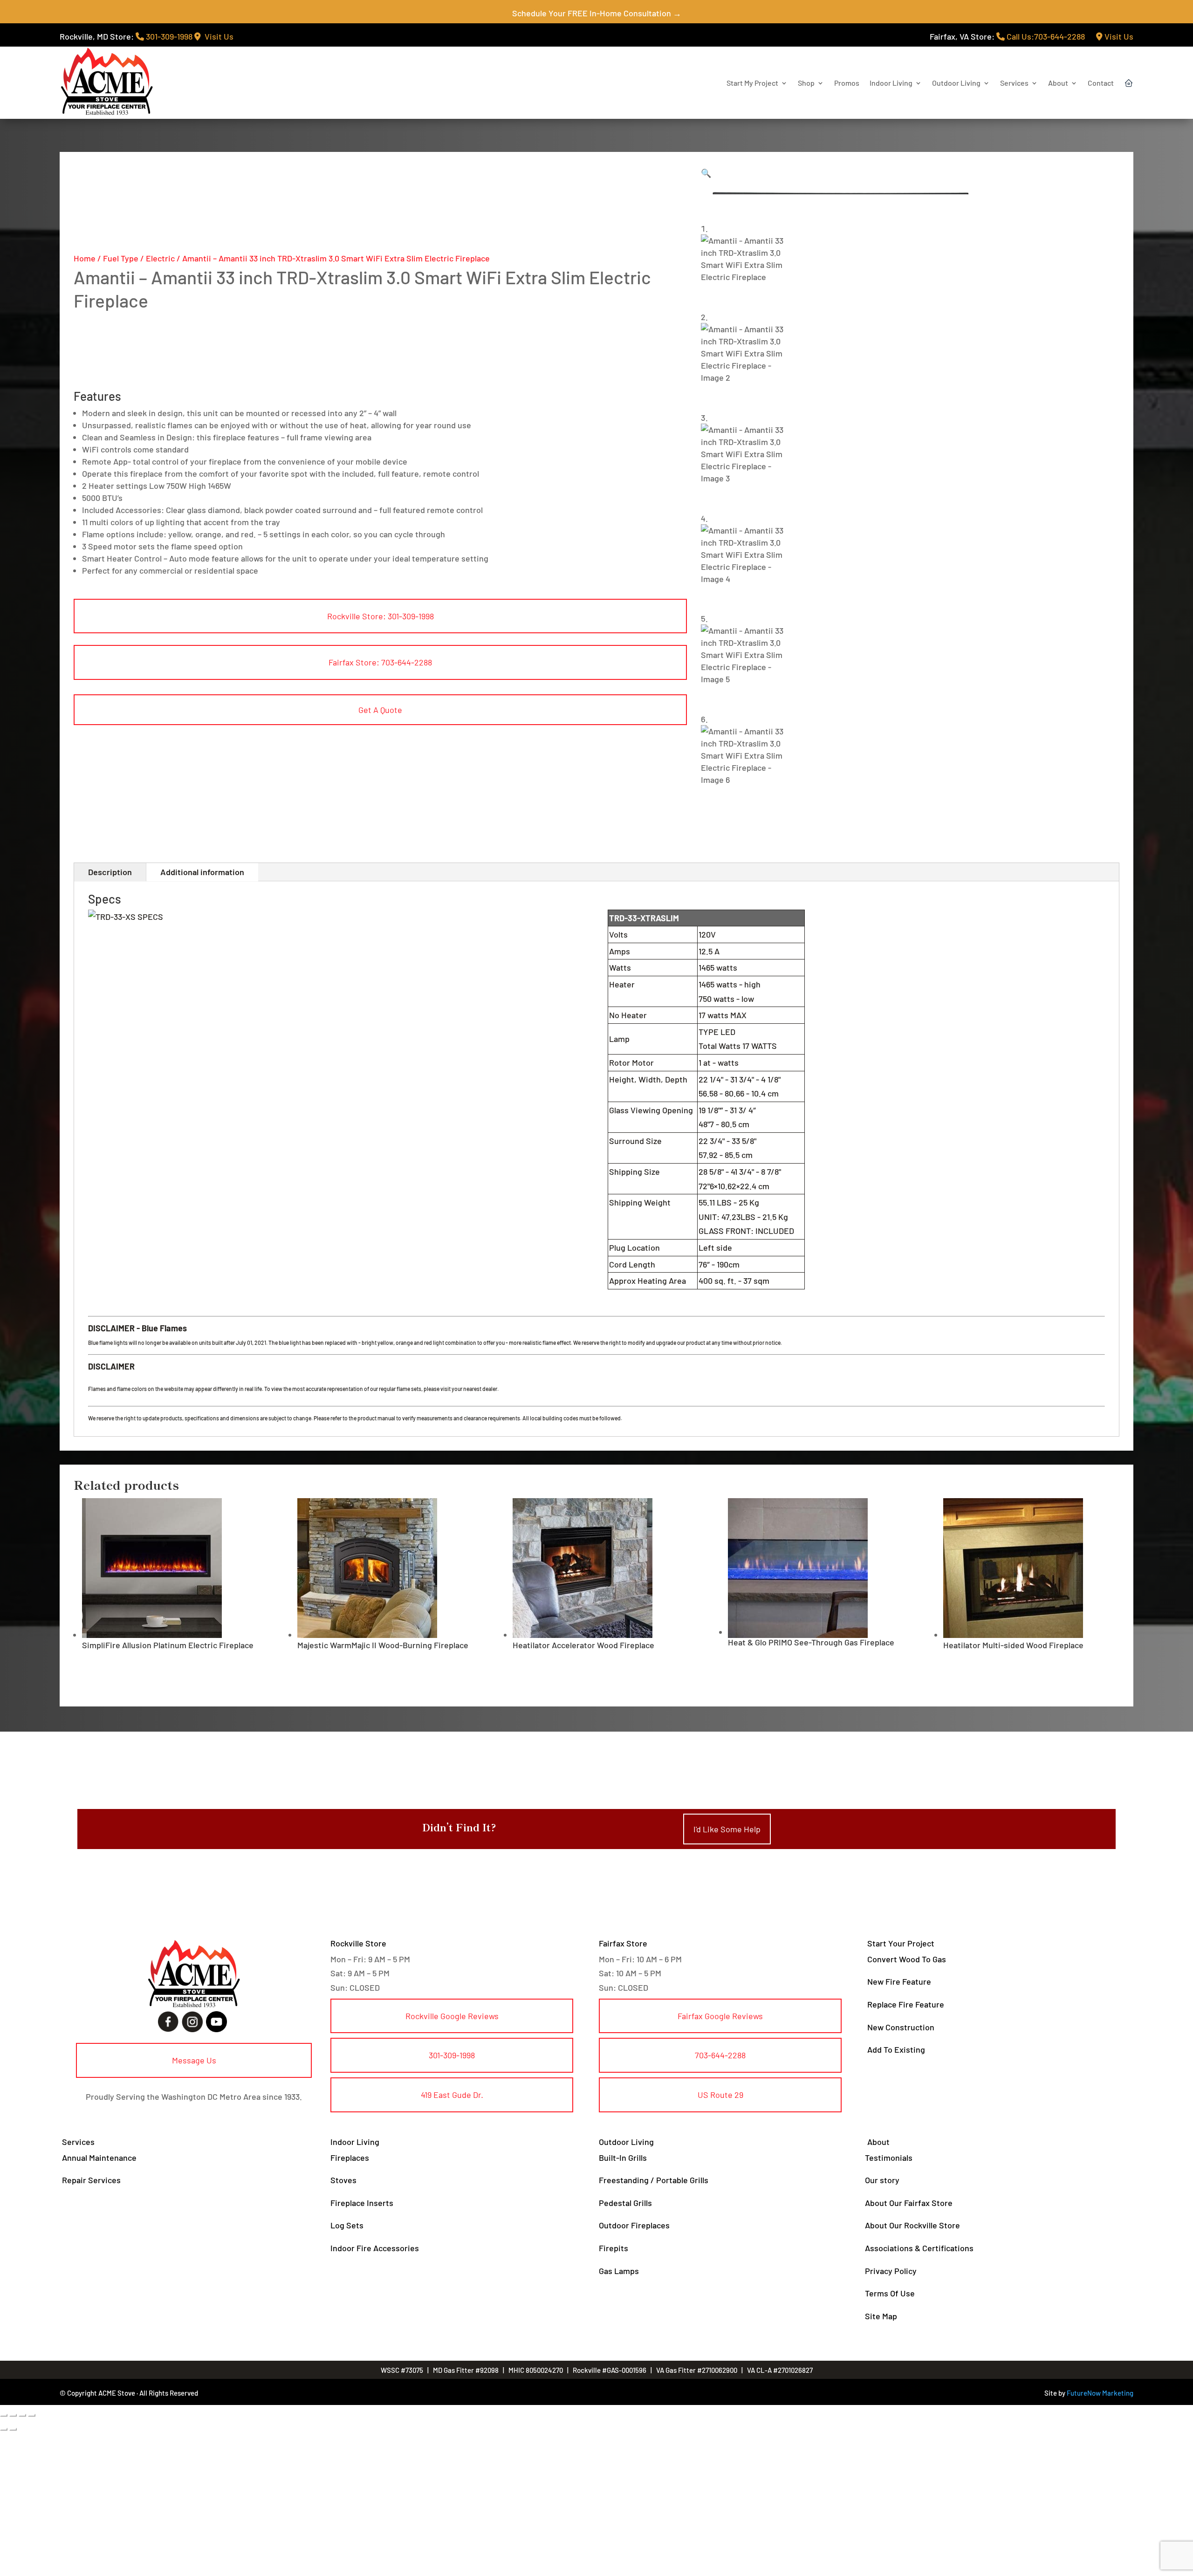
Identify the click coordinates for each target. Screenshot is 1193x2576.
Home (85, 258)
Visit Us (217, 36)
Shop (806, 83)
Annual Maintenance (99, 2158)
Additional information (202, 872)
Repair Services (91, 2180)
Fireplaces (350, 2158)
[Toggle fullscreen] (13, 2415)
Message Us (194, 2060)
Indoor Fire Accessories (375, 2248)
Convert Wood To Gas (907, 1959)
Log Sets (347, 2225)
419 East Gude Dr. (452, 2095)
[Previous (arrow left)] (4, 2429)
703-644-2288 (720, 2055)
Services (1014, 83)
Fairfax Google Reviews (720, 2016)
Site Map (881, 2316)
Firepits (614, 2248)
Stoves (343, 2180)
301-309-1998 (168, 36)
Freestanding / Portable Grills (654, 2180)
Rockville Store (358, 1943)
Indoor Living (891, 83)
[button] (706, 173)
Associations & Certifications (919, 2248)
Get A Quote (380, 710)
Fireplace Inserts (362, 2203)
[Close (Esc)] (32, 2415)
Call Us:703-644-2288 (1045, 36)
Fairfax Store (623, 1943)
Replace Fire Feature (906, 2004)
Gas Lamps (619, 2271)
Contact (1101, 83)
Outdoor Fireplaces (634, 2225)
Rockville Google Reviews (452, 2016)
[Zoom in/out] (4, 2415)
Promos (847, 83)
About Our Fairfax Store (909, 2203)
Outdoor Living (956, 83)
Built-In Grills (623, 2158)
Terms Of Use (890, 2293)
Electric (160, 258)
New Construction (901, 2027)
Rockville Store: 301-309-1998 (381, 616)
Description (110, 872)
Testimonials (889, 2158)
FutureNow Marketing (1100, 2393)
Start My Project (752, 83)
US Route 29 (720, 2095)
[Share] (22, 2415)
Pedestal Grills (625, 2203)
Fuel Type (121, 258)
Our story (882, 2180)
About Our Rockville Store (912, 2225)
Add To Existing (896, 2049)
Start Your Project (901, 1943)
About (1058, 83)
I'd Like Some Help (727, 1829)
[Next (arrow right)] (13, 2429)
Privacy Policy (891, 2271)
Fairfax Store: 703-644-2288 (380, 662)
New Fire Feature (899, 1981)
